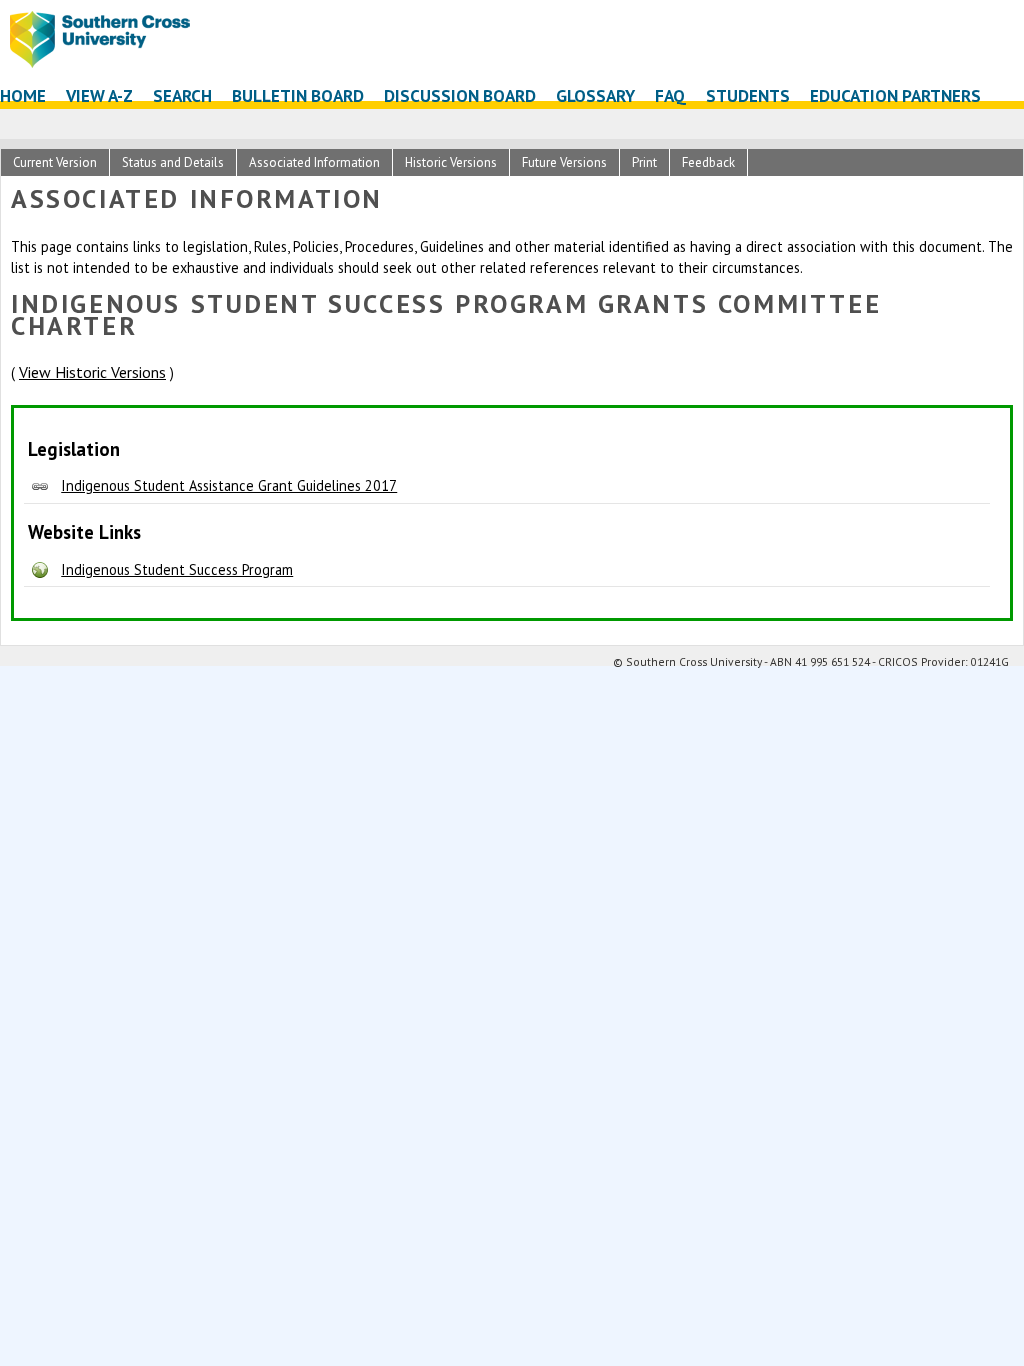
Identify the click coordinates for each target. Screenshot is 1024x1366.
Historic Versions (451, 162)
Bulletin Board (298, 95)
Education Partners (895, 95)
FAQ (670, 95)
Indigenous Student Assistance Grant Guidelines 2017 (229, 485)
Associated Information (314, 162)
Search (182, 95)
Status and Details (173, 162)
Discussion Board (460, 95)
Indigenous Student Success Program (177, 569)
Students (748, 95)
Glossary (595, 95)
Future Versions (564, 162)
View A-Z (99, 95)
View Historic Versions (92, 372)
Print (644, 162)
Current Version (55, 162)
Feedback (708, 162)
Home (23, 95)
